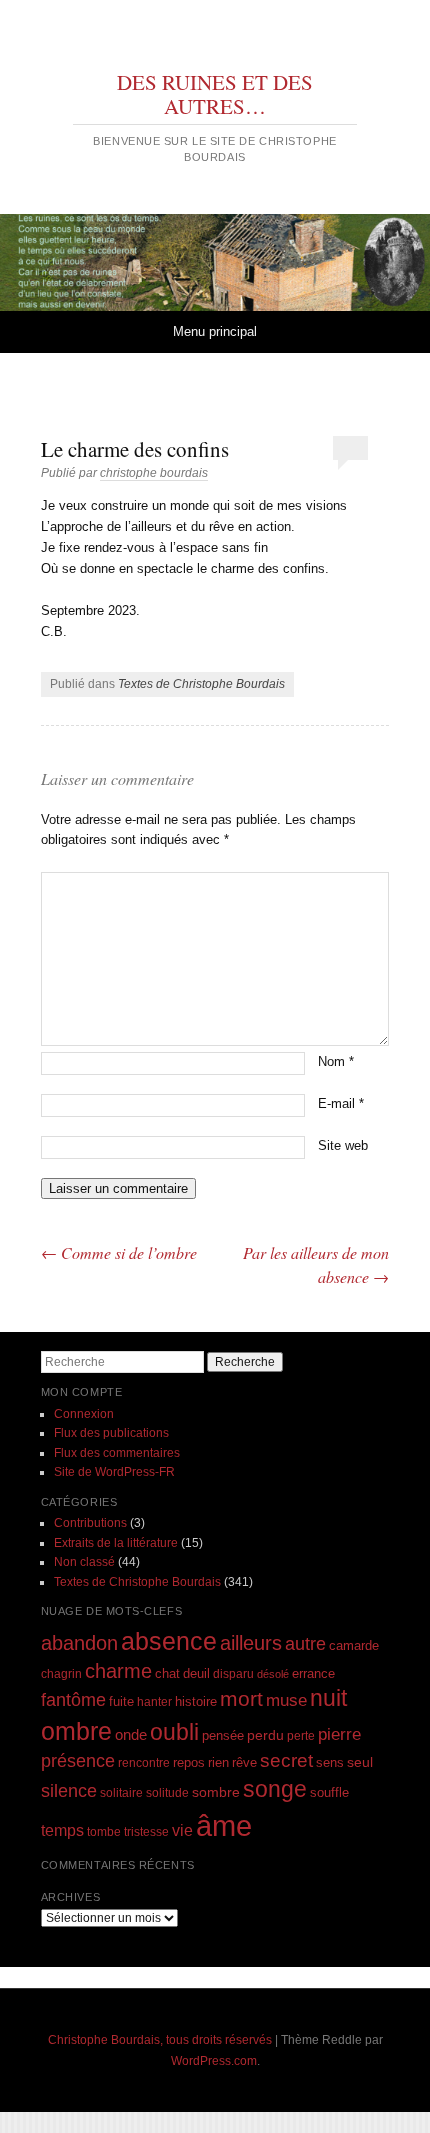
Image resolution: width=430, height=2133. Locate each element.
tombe (104, 1831)
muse (286, 1700)
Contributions (90, 1523)
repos (189, 1763)
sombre (216, 1792)
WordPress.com (214, 2061)
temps (62, 1830)
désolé (273, 1674)
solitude (167, 1792)
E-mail (341, 1103)
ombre (76, 1731)
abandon (79, 1643)
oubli (174, 1732)
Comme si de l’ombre (119, 1252)
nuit (328, 1698)
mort (241, 1698)
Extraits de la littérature (116, 1543)
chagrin (61, 1673)
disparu (233, 1673)
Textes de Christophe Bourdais (201, 684)
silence (69, 1791)
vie (182, 1830)
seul (360, 1762)
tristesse (146, 1831)
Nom (336, 1061)
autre (305, 1644)
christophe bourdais (154, 473)
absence (169, 1641)
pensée (223, 1735)
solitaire (121, 1792)
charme (118, 1671)
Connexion (84, 1414)
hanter (154, 1701)
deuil (196, 1674)
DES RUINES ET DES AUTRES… (215, 94)
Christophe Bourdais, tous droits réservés (160, 2040)
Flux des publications (111, 1433)
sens (330, 1763)
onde (131, 1734)
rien (218, 1762)
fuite (121, 1702)
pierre (339, 1734)
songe (275, 1789)
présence (78, 1760)
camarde (354, 1646)
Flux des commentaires (117, 1453)
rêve (244, 1762)
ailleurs (251, 1643)
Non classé (84, 1562)
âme (224, 1825)
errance (313, 1673)
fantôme (73, 1700)
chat (167, 1674)
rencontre (144, 1762)
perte (301, 1735)
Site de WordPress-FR (114, 1472)
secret (286, 1760)
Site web (343, 1145)
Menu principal (215, 331)
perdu (265, 1735)
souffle (329, 1792)
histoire (196, 1701)
